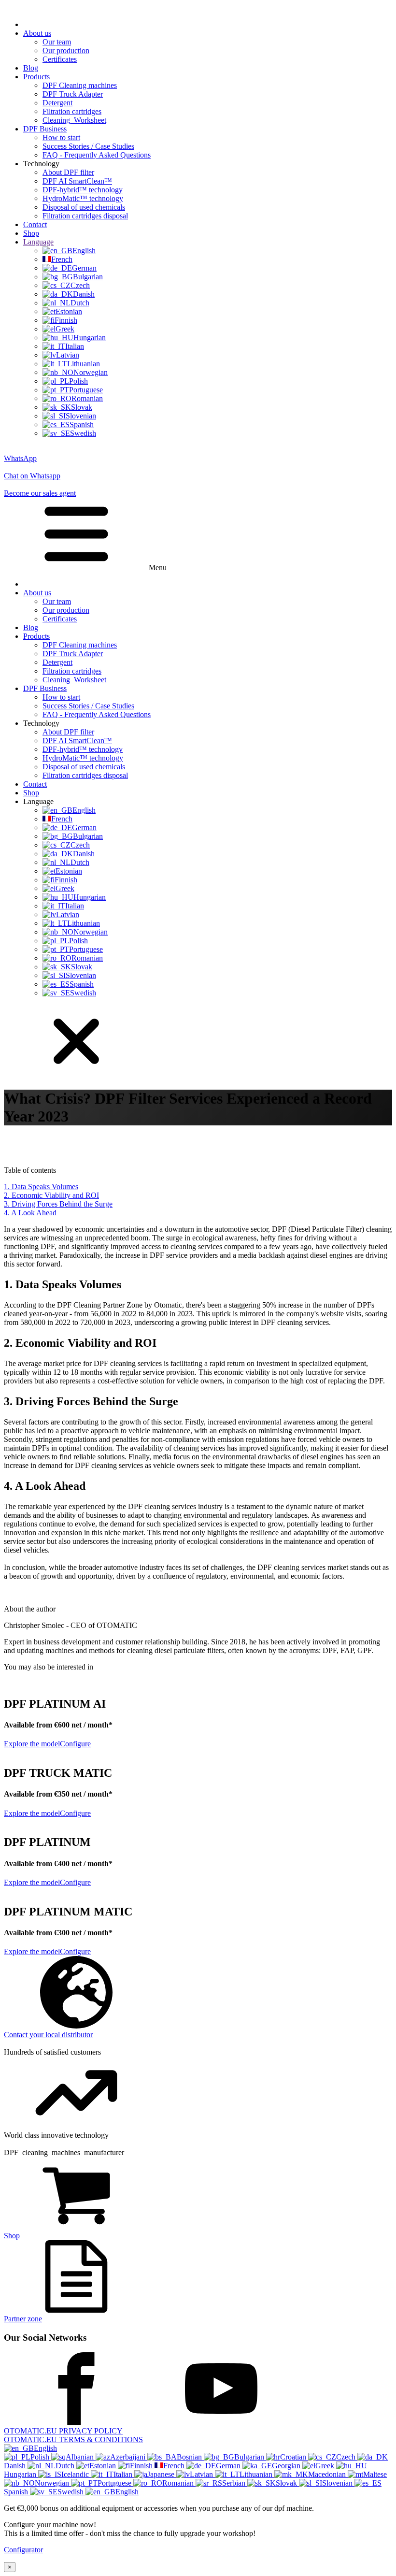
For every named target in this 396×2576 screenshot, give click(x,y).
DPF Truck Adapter (73, 94)
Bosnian (190, 2457)
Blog (31, 68)
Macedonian (328, 2474)
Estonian (104, 2466)
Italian (124, 2474)
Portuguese (115, 2483)
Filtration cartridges (72, 111)
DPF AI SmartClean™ (77, 181)
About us (37, 33)
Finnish (142, 2466)
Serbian (235, 2483)
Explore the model (32, 1744)
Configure (75, 1744)
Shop (31, 233)
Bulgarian (250, 2457)
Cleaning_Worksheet (74, 120)
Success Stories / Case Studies (88, 146)
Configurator (23, 2550)
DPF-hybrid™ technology (83, 190)
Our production (66, 50)
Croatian (294, 2457)
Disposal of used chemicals (84, 207)
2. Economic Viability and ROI (51, 1195)
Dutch (66, 2466)
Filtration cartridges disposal (85, 216)
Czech (347, 2457)
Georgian (287, 2466)
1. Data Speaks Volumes (41, 1187)
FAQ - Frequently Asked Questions (97, 155)
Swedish (71, 2492)
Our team (57, 42)
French (175, 2466)
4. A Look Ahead (30, 1213)
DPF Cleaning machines (80, 85)
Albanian (81, 2457)
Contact (35, 224)
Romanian (179, 2483)
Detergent (57, 103)
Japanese (162, 2474)
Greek (326, 2466)
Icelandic (76, 2474)
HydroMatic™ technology (83, 198)
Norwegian (53, 2483)
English (45, 2448)
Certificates (60, 59)
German (229, 2466)
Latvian (202, 2474)
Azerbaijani (129, 2457)
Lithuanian (257, 2474)
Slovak (287, 2483)
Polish (41, 2457)
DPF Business (45, 129)
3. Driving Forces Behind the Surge (58, 1204)
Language (38, 242)
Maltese (375, 2474)
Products (36, 77)
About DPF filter (68, 172)
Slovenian (338, 2483)
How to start (61, 137)
